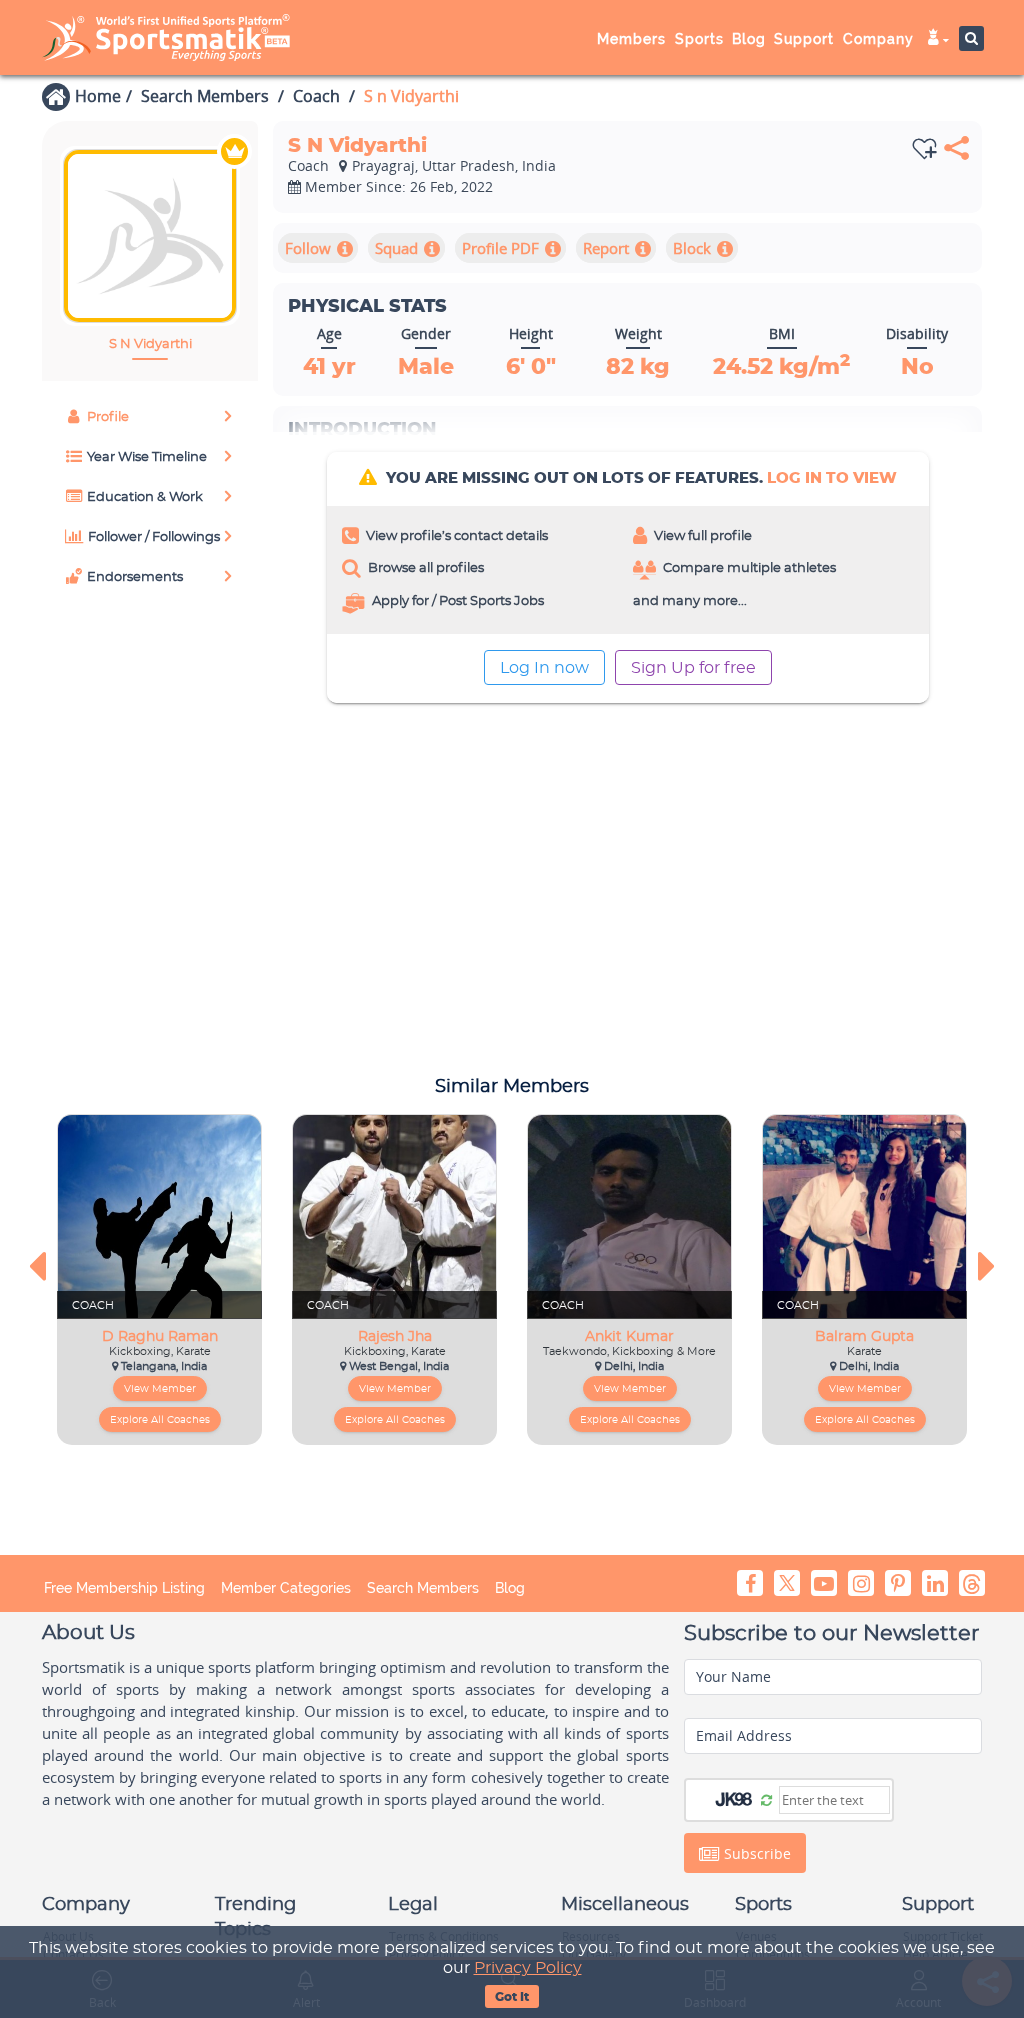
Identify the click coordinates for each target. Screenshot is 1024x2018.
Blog (510, 1588)
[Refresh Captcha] (766, 1799)
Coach (316, 96)
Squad (396, 248)
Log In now (544, 668)
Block (692, 248)
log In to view (832, 478)
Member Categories (286, 1588)
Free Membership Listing (124, 1588)
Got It (512, 1997)
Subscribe (755, 1853)
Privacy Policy (528, 1968)
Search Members (205, 96)
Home (98, 96)
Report (606, 248)
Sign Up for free (693, 668)
